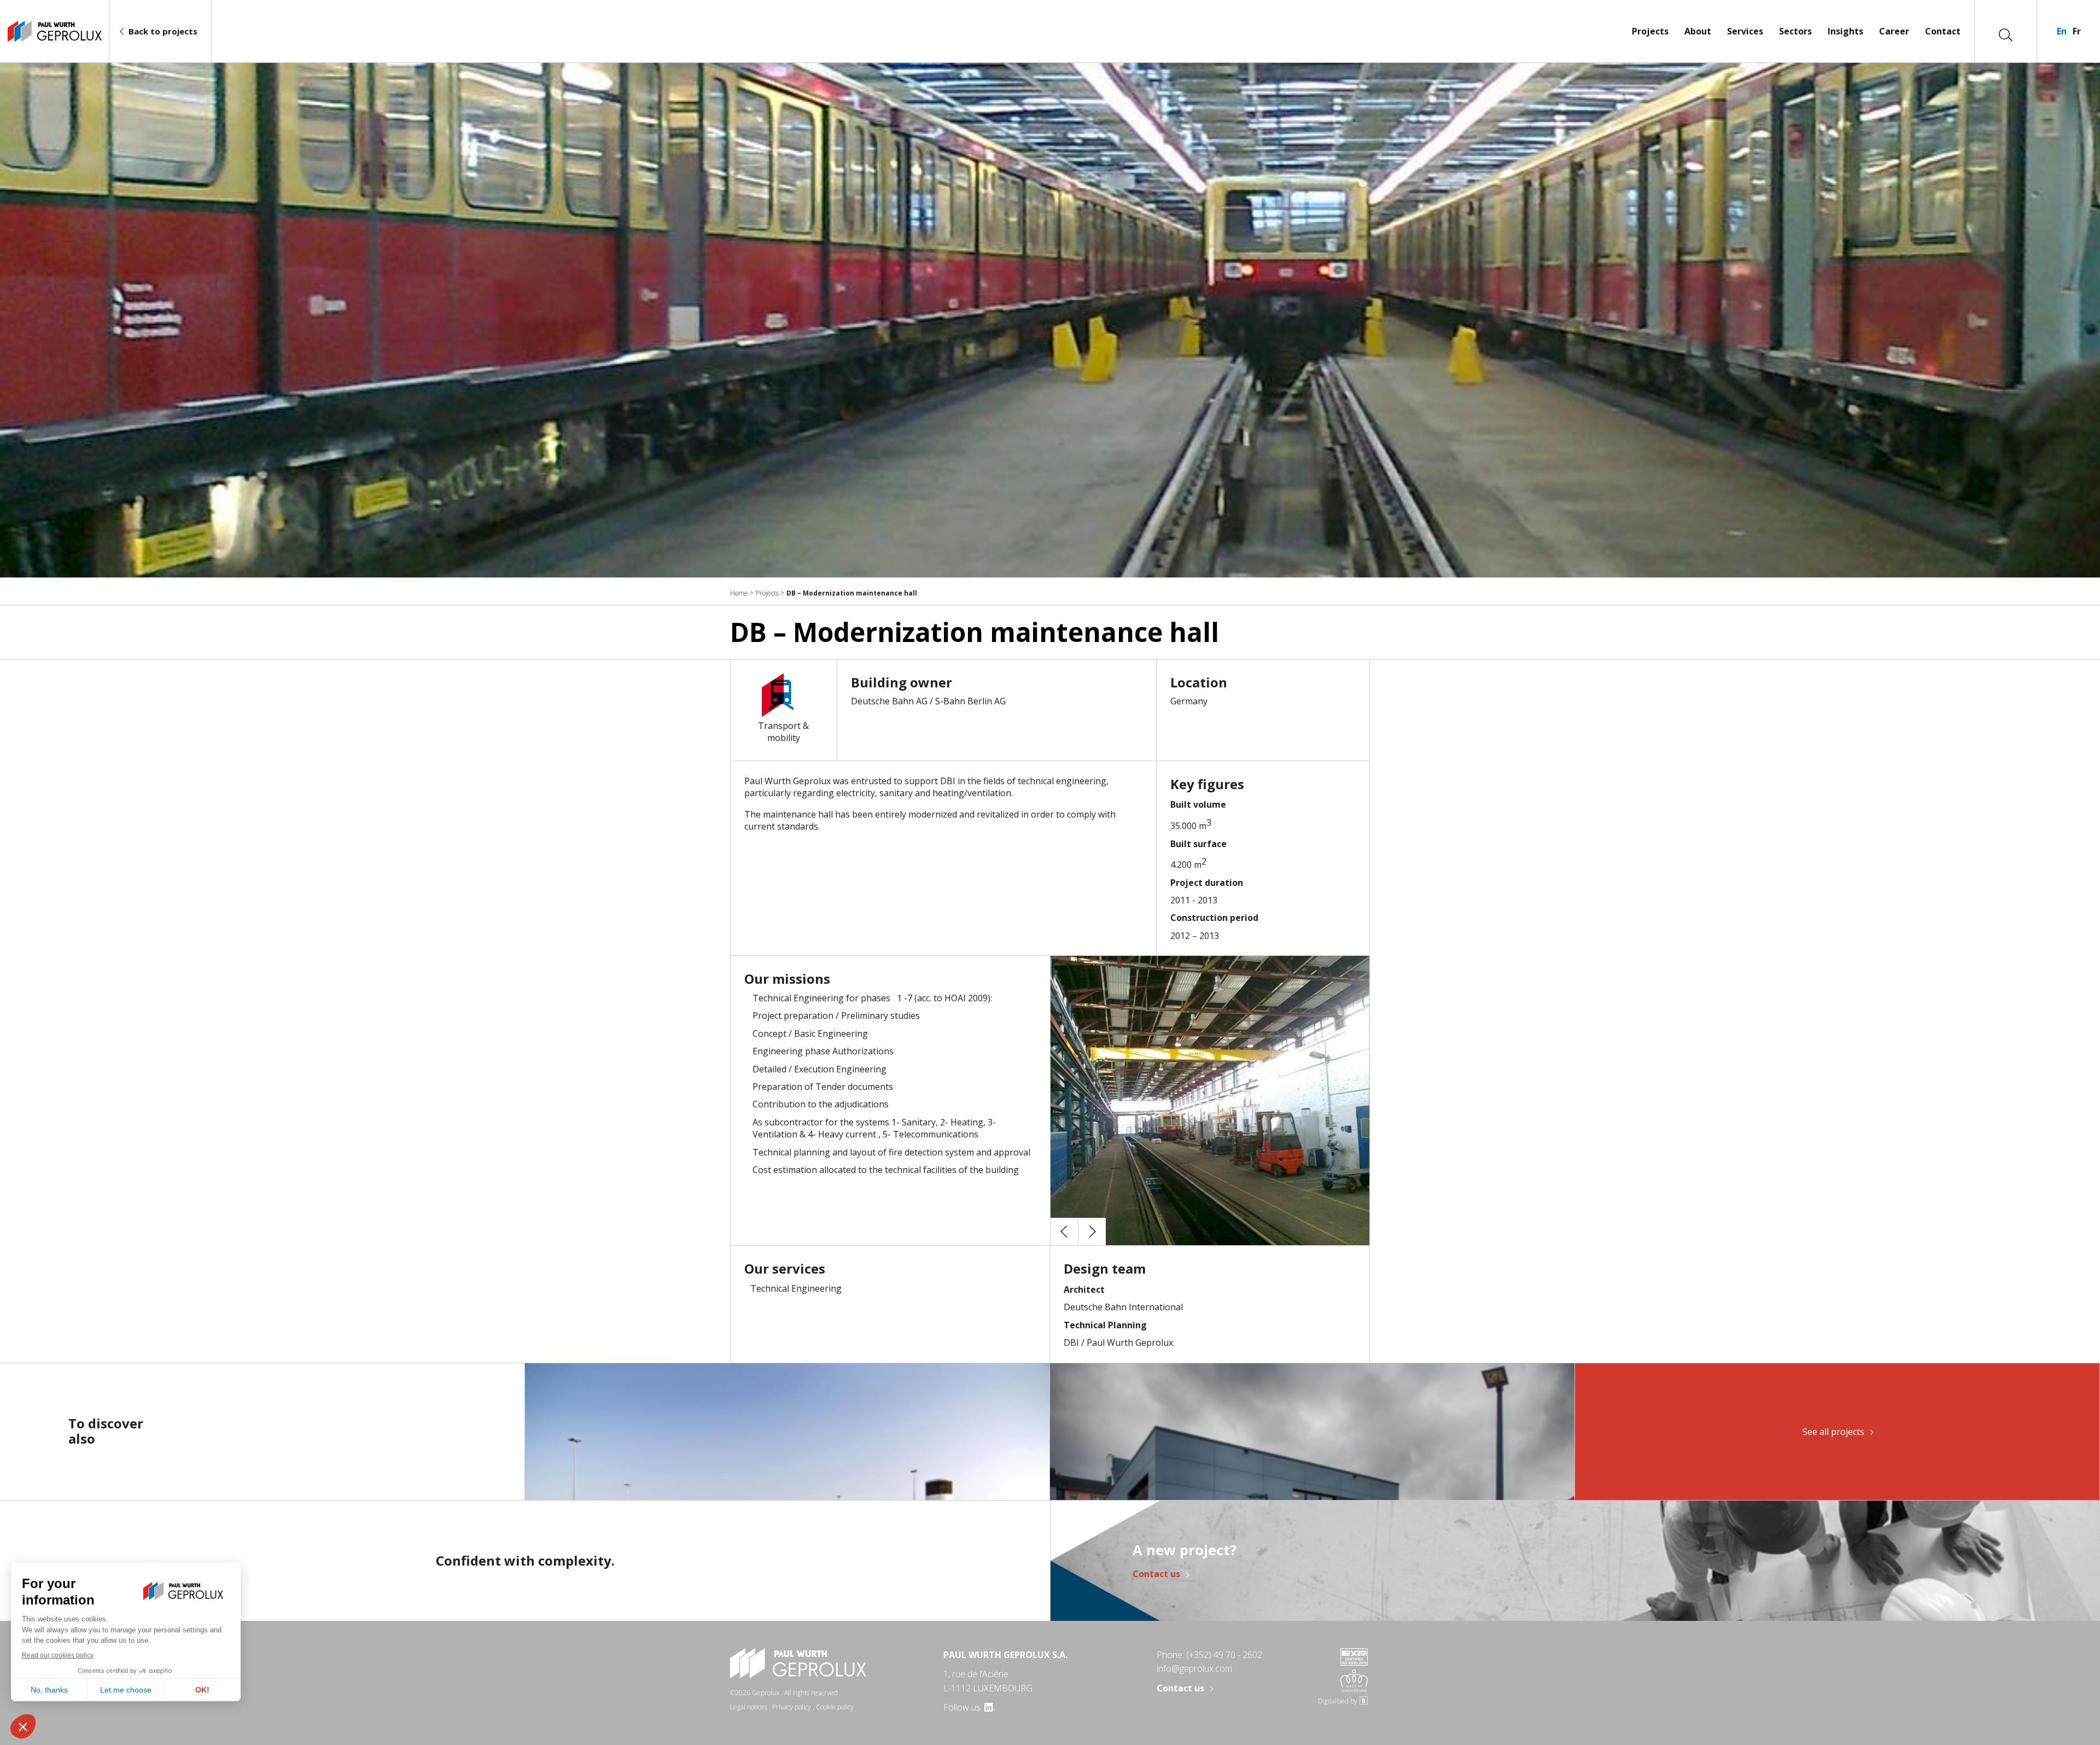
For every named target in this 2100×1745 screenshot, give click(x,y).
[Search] (2006, 34)
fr (2077, 31)
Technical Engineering (796, 1288)
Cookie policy (835, 1707)
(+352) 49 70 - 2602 (1224, 1655)
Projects (1650, 31)
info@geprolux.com (1194, 1668)
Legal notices (749, 1707)
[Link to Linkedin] (989, 1707)
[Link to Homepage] (54, 31)
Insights (1845, 31)
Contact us (1156, 1574)
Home (739, 593)
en (2062, 31)
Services (1745, 31)
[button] (1064, 1232)
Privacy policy (792, 1707)
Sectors (1795, 31)
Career (1894, 31)
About (1698, 31)
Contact (1943, 31)
